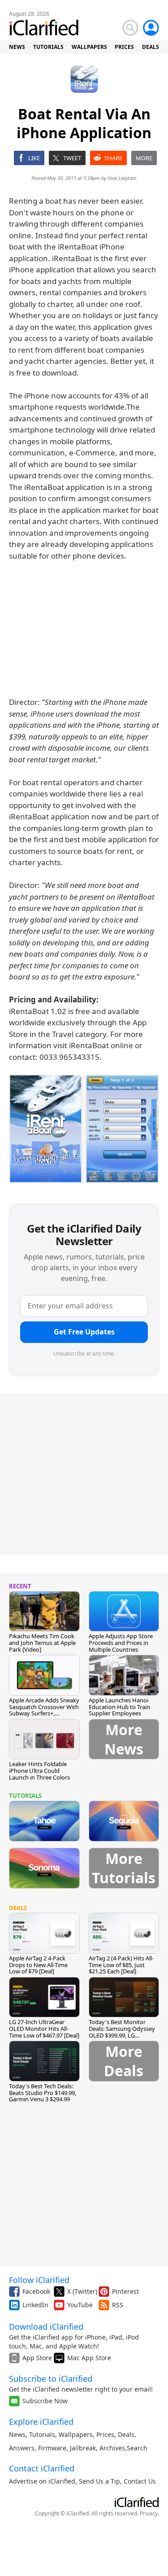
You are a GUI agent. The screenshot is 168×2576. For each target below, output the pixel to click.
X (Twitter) (82, 2291)
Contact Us (140, 2481)
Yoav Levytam (122, 178)
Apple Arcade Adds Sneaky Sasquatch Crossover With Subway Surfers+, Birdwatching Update (44, 1710)
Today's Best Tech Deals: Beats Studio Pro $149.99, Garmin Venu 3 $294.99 (43, 2093)
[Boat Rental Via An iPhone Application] (84, 1128)
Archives (112, 2448)
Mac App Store (89, 2358)
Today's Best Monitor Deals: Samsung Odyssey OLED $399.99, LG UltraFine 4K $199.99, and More (122, 2035)
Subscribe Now (45, 2401)
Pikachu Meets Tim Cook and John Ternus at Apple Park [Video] (42, 1643)
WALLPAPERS (89, 47)
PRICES (124, 47)
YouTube (80, 2305)
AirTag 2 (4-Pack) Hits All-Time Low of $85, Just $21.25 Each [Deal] (121, 1965)
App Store (37, 2358)
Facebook (36, 2291)
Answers (22, 2448)
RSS (118, 2305)
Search (137, 2448)
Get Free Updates (84, 1332)
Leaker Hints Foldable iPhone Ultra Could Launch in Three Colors (39, 1771)
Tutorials (42, 2434)
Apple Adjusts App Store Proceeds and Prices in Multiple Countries (121, 1643)
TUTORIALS (48, 47)
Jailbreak (83, 2448)
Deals (126, 2434)
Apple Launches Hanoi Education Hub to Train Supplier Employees (119, 1707)
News (17, 2434)
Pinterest (125, 2291)
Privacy (149, 2513)
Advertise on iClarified (42, 2481)
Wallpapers (76, 2434)
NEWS (17, 47)
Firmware (52, 2448)
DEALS (151, 47)
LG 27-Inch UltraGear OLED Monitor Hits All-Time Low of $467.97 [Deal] (44, 2029)
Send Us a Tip (99, 2481)
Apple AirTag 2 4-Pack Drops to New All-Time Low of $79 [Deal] (38, 1965)
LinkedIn (35, 2305)
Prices (105, 2434)
